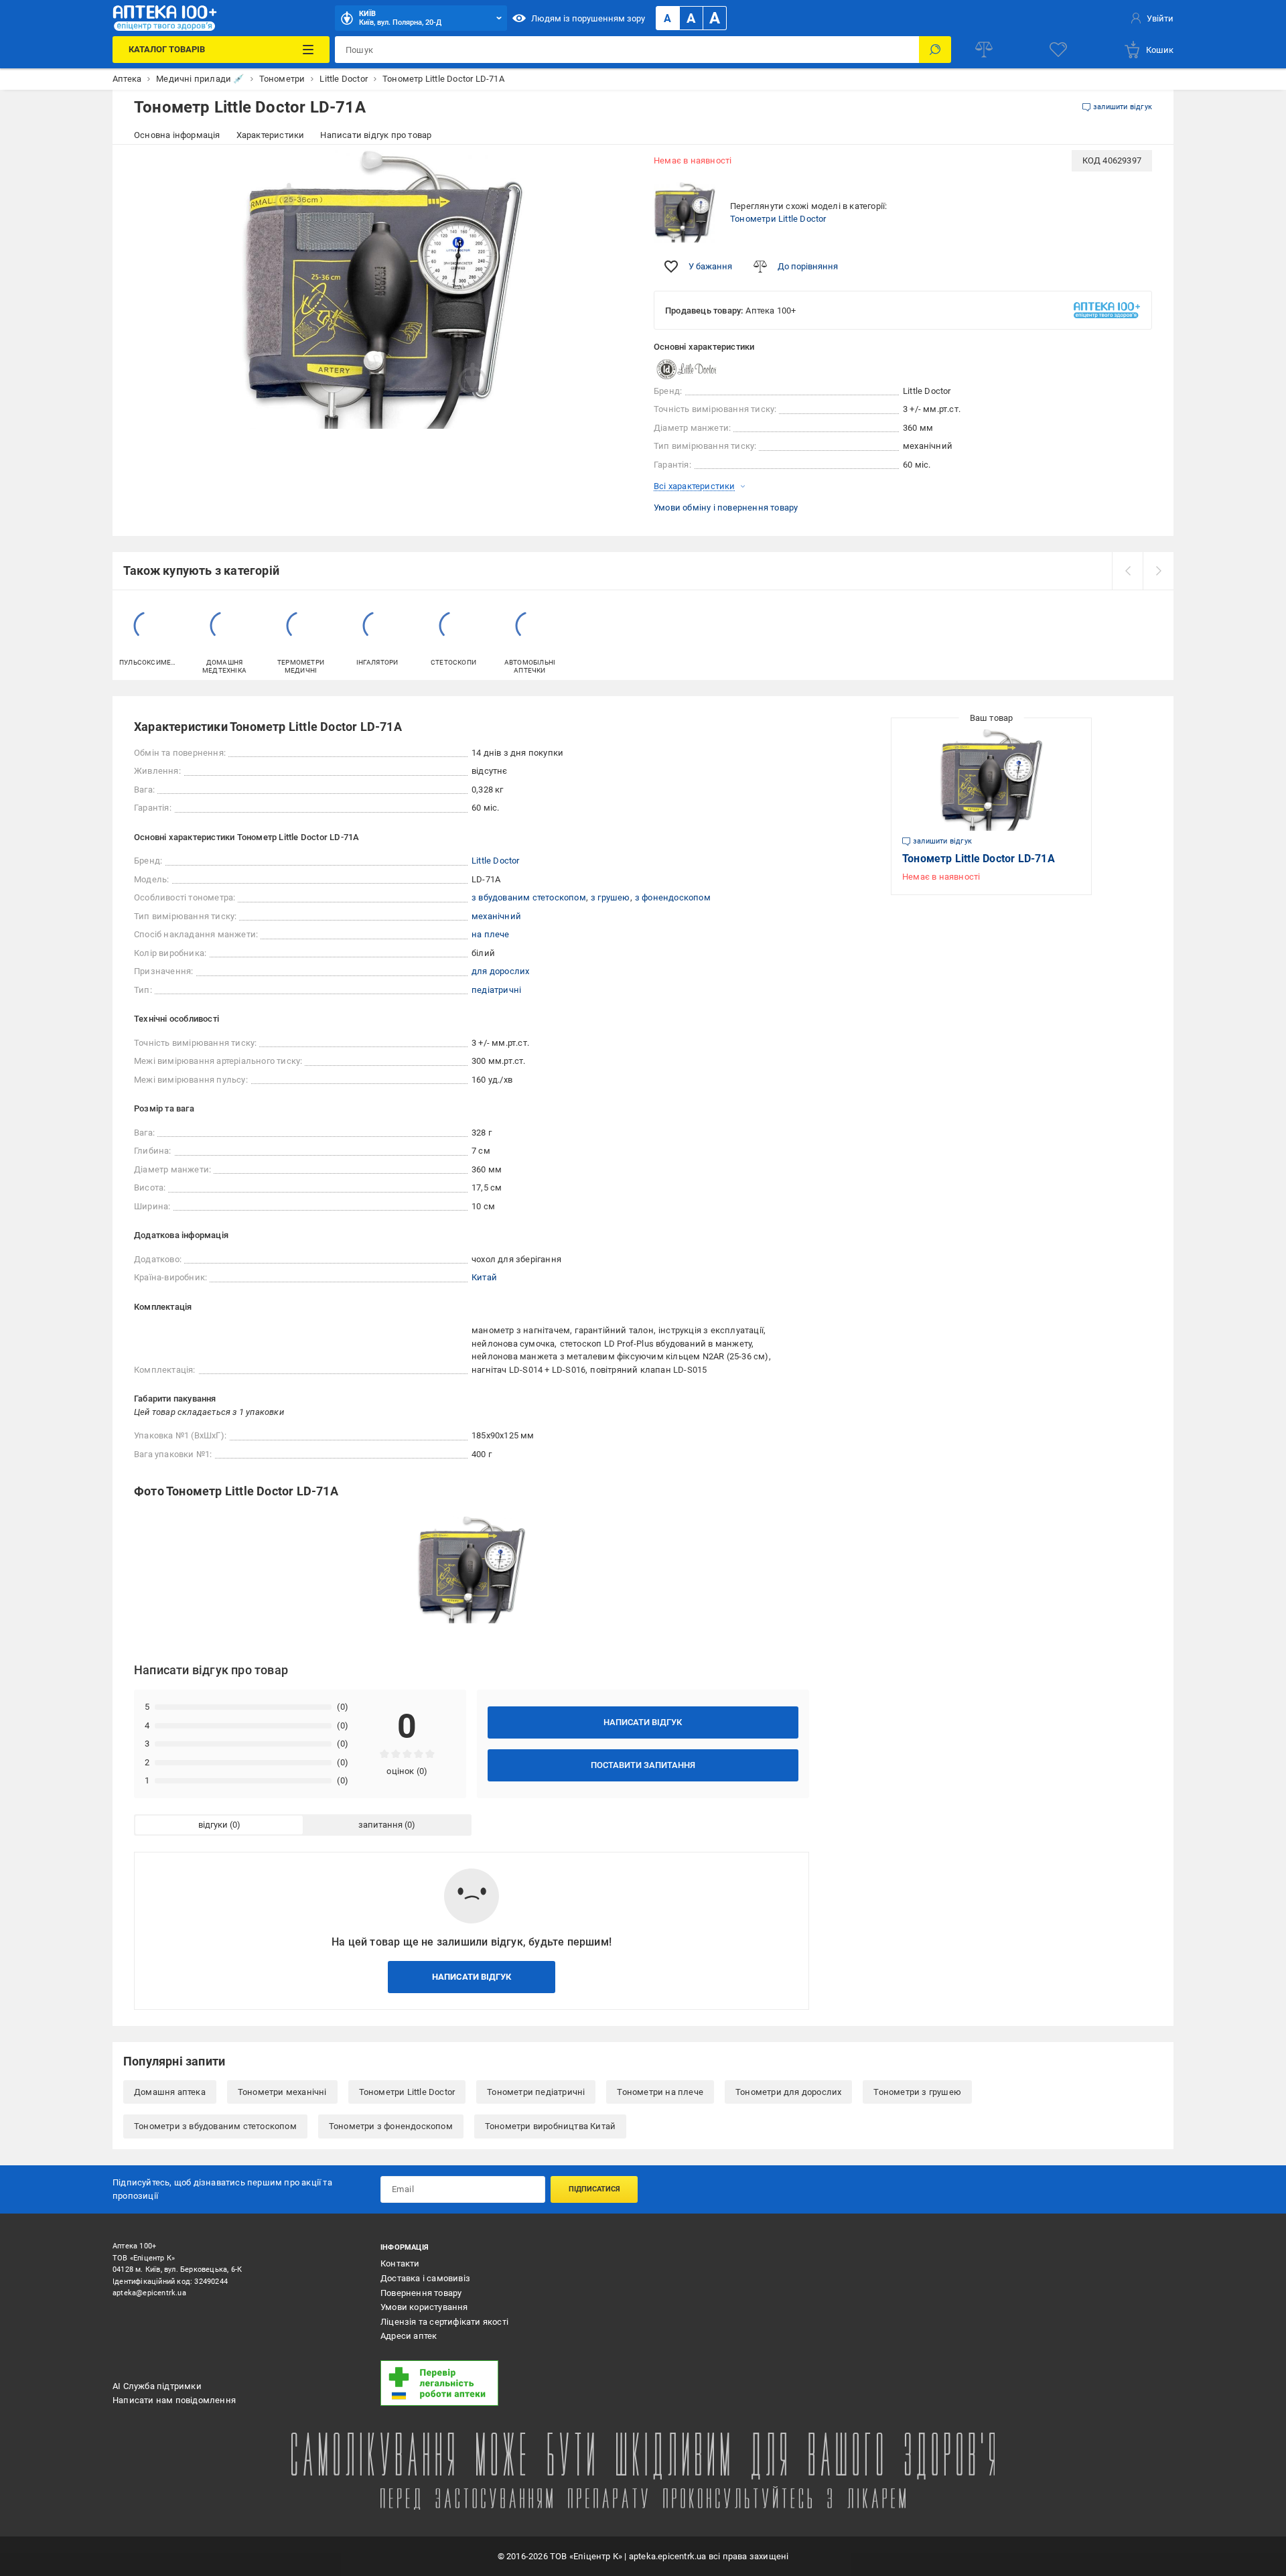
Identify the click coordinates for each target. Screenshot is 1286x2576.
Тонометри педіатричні (536, 2092)
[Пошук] (935, 50)
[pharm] (506, 2383)
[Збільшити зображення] (614, 169)
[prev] (1127, 571)
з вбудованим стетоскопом (529, 897)
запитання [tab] (380, 1825)
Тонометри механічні (282, 2092)
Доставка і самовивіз (425, 2278)
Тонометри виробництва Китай (550, 2126)
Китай (484, 1277)
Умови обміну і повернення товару (726, 507)
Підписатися (594, 2189)
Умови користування (424, 2307)
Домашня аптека (170, 2092)
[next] (1158, 571)
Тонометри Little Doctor (778, 219)
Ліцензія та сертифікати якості (444, 2322)
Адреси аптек (409, 2336)
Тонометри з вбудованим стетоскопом (215, 2126)
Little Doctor (496, 861)
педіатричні (496, 990)
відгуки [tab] (213, 1825)
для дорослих (500, 971)
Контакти (400, 2263)
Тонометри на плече (660, 2092)
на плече (491, 934)
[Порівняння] (984, 50)
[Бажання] (1058, 50)
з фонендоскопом (673, 897)
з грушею (611, 897)
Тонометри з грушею (917, 2092)
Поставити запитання (643, 1765)
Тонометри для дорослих (788, 2092)
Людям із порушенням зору (588, 18)
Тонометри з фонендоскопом (391, 2126)
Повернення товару (421, 2293)
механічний (496, 916)
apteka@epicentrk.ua (149, 2293)
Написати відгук (643, 1722)
